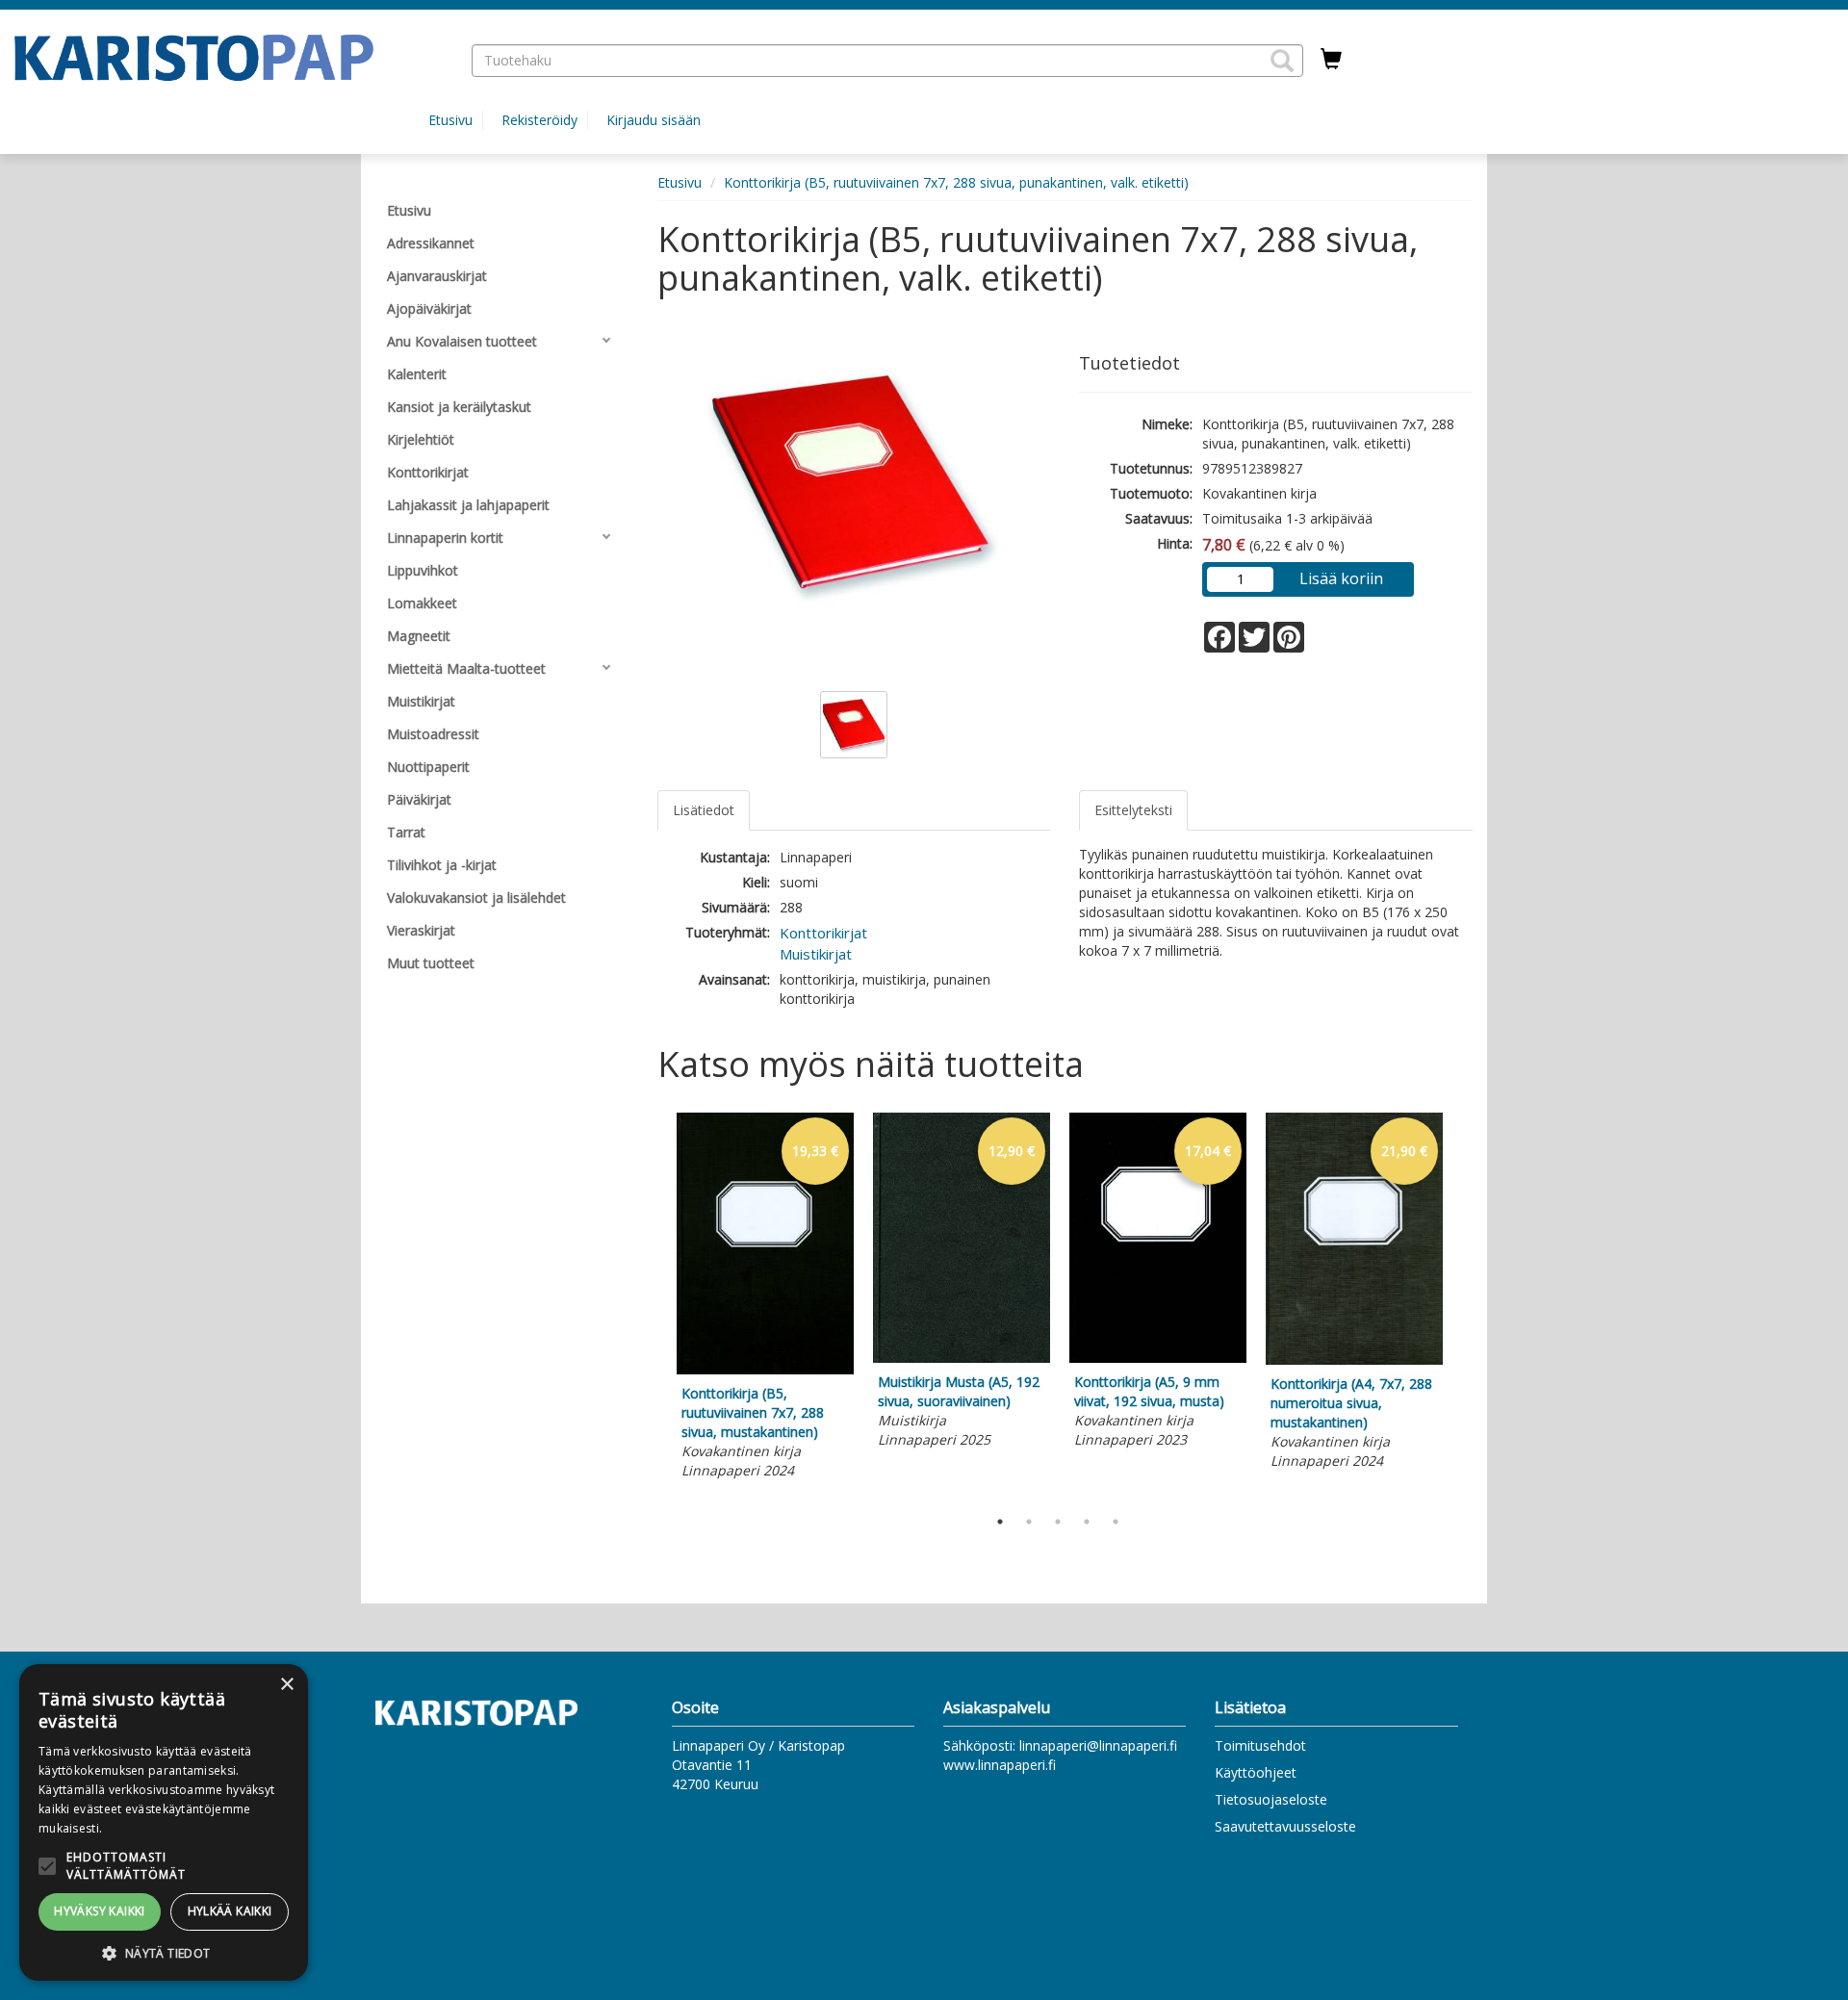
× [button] (286, 1685)
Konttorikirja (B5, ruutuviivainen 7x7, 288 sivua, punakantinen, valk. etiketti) (956, 182)
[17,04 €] (1158, 1358)
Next (1463, 1305)
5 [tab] (1116, 1522)
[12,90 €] (962, 1358)
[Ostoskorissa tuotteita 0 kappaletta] (1331, 60)
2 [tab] (1029, 1522)
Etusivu (450, 120)
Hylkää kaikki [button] (230, 1911)
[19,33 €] (765, 1369)
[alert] (164, 1822)
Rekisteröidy (539, 120)
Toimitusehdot (1260, 1745)
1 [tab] (1000, 1522)
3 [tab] (1058, 1522)
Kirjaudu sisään (654, 120)
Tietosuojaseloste (1271, 1799)
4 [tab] (1087, 1522)
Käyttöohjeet (1256, 1772)
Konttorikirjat (823, 933)
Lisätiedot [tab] (704, 810)
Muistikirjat (816, 954)
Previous (653, 1305)
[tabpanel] (765, 1299)
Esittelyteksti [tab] (1133, 810)
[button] (1282, 61)
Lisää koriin (1341, 578)
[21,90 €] (1354, 1359)
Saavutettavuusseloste (1285, 1826)
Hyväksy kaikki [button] (100, 1911)
